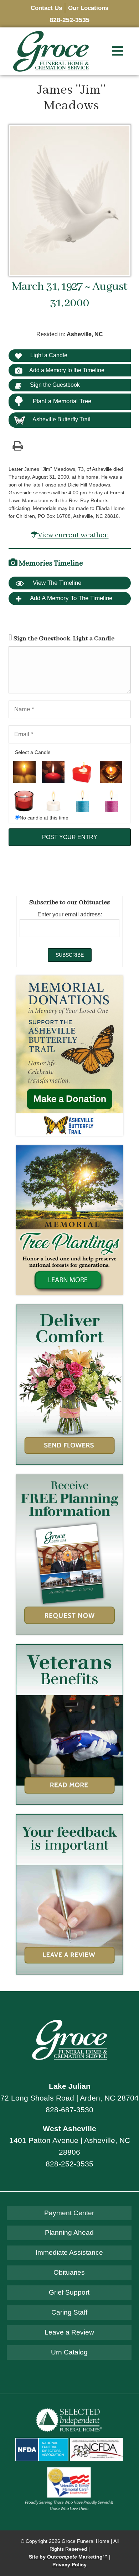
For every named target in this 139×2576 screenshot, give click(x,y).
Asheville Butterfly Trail (61, 419)
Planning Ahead (69, 2232)
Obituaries (69, 2272)
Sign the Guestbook (54, 385)
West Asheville (69, 2129)
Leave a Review (69, 2332)
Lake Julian (70, 2086)
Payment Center (69, 2213)
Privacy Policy (69, 2565)
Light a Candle (48, 355)
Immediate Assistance (69, 2252)
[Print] (18, 446)
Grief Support (69, 2292)
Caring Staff (69, 2312)
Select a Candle (33, 752)
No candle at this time (44, 818)
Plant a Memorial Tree (62, 401)
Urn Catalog (69, 2352)
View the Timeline (56, 583)
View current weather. (73, 535)
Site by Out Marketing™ (68, 2557)
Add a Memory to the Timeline (67, 370)
